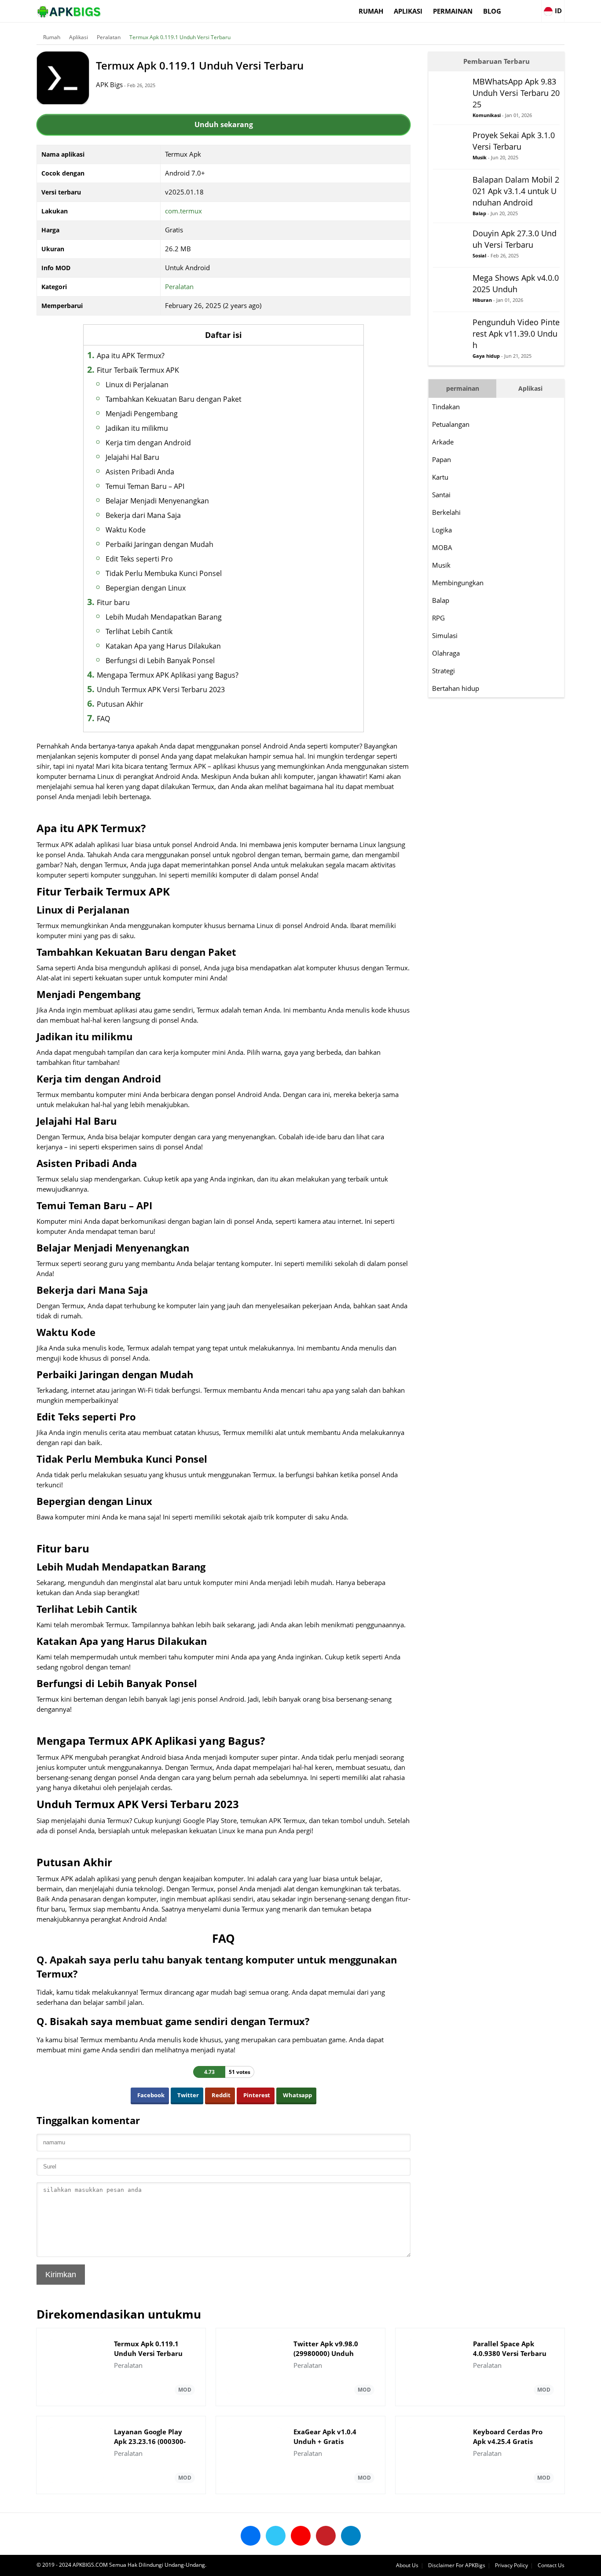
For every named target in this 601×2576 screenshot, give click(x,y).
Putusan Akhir (120, 704)
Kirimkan (61, 2275)
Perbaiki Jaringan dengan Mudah (159, 544)
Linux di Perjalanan (137, 385)
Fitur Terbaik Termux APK (138, 370)
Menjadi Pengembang (142, 414)
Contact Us (551, 2565)
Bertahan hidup (456, 688)
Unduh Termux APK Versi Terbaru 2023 (161, 690)
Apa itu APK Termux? (131, 356)
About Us (407, 2565)
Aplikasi (408, 11)
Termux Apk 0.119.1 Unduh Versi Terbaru (180, 37)
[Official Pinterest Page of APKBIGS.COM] (326, 2536)
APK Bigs (109, 84)
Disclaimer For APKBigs (457, 2565)
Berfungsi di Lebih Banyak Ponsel (160, 661)
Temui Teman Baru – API (145, 486)
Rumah (371, 11)
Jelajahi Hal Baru (132, 457)
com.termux (183, 211)
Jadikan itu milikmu (137, 428)
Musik (441, 565)
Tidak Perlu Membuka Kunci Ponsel (164, 573)
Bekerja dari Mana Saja (143, 515)
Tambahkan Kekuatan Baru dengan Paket (174, 399)
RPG (438, 618)
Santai (441, 495)
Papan (442, 459)
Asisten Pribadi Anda (140, 472)
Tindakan (446, 407)
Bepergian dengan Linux (146, 588)
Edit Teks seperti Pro (139, 559)
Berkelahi (446, 512)
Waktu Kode (126, 530)
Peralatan (109, 37)
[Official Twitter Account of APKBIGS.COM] (276, 2536)
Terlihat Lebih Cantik (139, 631)
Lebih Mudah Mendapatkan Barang (164, 617)
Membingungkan (458, 583)
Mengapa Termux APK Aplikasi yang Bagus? (168, 675)
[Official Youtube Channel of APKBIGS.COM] (301, 2536)
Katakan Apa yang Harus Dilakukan (163, 646)
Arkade (443, 442)
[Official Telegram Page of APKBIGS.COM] (351, 2536)
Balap (441, 600)
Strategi (443, 671)
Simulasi (445, 635)
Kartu (440, 477)
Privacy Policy (511, 2565)
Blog (492, 11)
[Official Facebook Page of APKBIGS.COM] (251, 2536)
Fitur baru (113, 602)
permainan (453, 11)
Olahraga (446, 653)
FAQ (103, 719)
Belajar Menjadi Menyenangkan (157, 501)
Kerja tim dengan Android (148, 443)
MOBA (442, 547)
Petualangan (451, 424)
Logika (442, 530)
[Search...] (534, 7)
